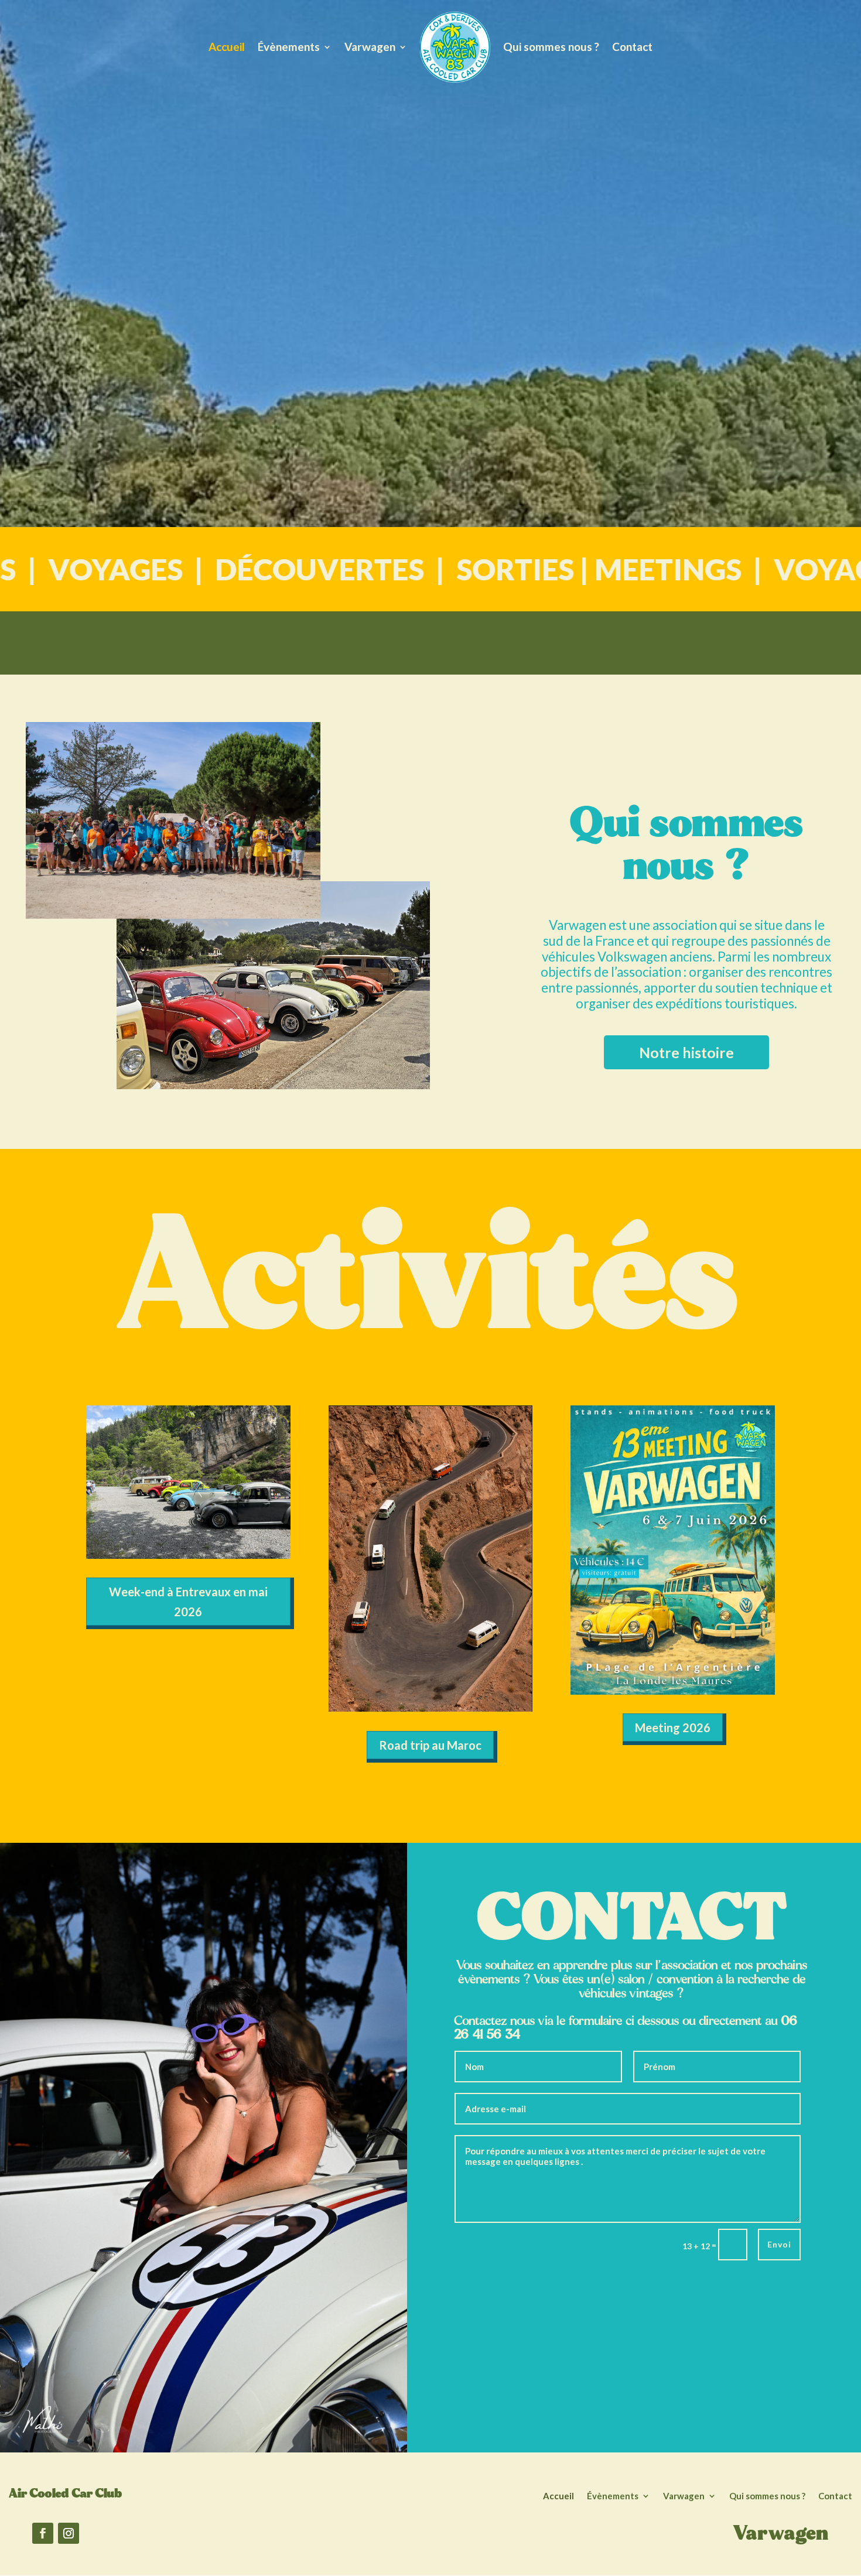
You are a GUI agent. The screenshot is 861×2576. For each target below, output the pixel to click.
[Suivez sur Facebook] (43, 2533)
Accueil (227, 47)
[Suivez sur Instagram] (69, 2533)
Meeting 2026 (673, 1727)
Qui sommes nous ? (551, 47)
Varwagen (370, 47)
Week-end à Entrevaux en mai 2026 (188, 1602)
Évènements (289, 47)
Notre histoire (686, 1052)
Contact (632, 47)
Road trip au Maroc (430, 1745)
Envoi (779, 2244)
